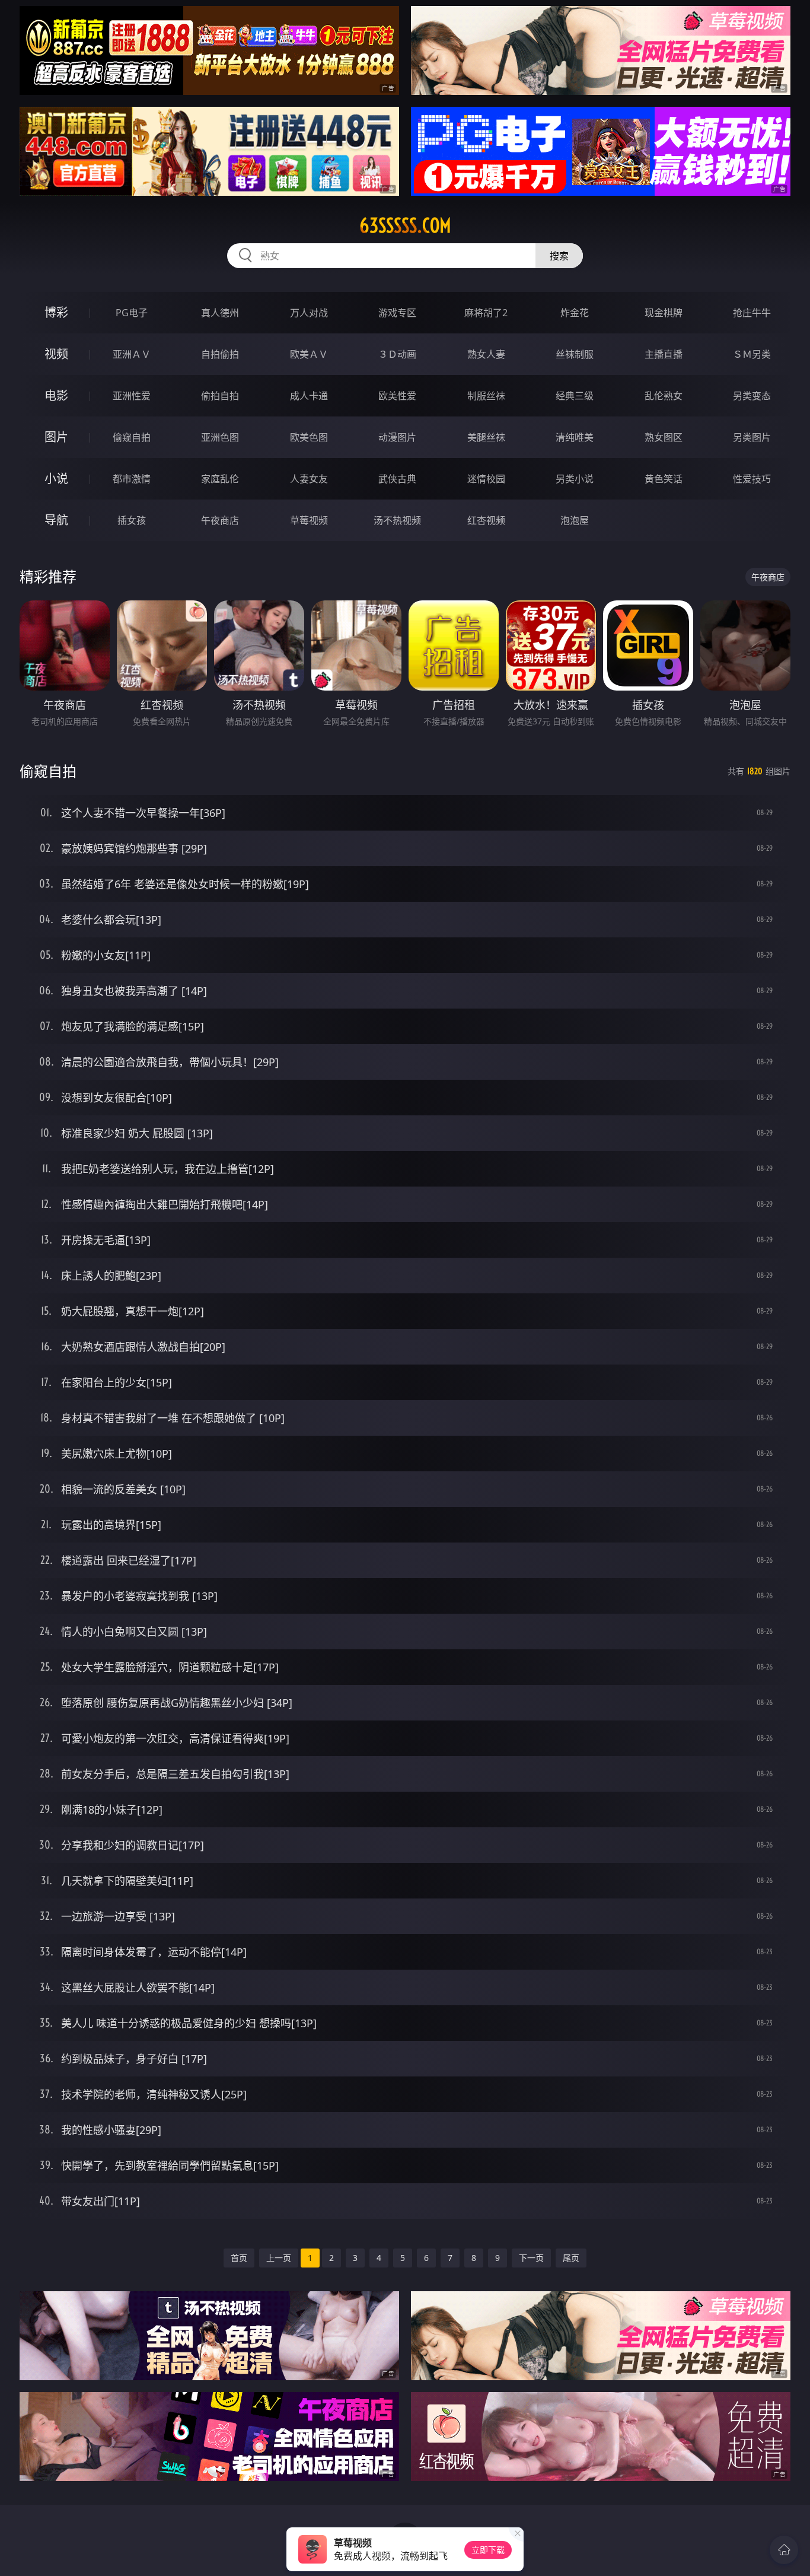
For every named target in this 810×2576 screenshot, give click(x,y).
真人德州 (220, 313)
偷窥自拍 (132, 437)
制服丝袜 (486, 396)
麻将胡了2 (486, 313)
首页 (239, 2258)
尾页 (571, 2258)
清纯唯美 (575, 437)
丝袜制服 (575, 354)
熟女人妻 (486, 354)
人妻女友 (309, 479)
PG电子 (132, 313)
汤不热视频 (397, 520)
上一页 (279, 2258)
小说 (56, 478)
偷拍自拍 (220, 396)
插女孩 (132, 520)
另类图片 (752, 437)
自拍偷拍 (220, 354)
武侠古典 (397, 479)
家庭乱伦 (220, 479)
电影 (56, 395)
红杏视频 (486, 520)
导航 (56, 520)
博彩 (56, 312)
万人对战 (309, 313)
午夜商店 (220, 520)
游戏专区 (397, 313)
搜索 (559, 256)
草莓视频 (309, 520)
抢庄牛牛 (752, 313)
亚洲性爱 (132, 396)
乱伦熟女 (664, 396)
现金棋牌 (664, 313)
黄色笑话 (664, 479)
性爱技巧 (752, 479)
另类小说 (575, 479)
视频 (56, 354)
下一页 (531, 2258)
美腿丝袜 (486, 437)
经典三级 (575, 396)
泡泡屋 (575, 520)
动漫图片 (397, 437)
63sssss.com (405, 225)
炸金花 (575, 313)
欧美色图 (309, 437)
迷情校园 (486, 479)
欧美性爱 (397, 396)
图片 (56, 437)
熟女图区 (664, 437)
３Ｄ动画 (397, 354)
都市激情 (132, 479)
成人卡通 (309, 396)
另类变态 (752, 396)
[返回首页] (784, 2550)
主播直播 (664, 354)
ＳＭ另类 (752, 354)
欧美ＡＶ (309, 354)
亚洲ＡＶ (132, 354)
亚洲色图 (220, 437)
